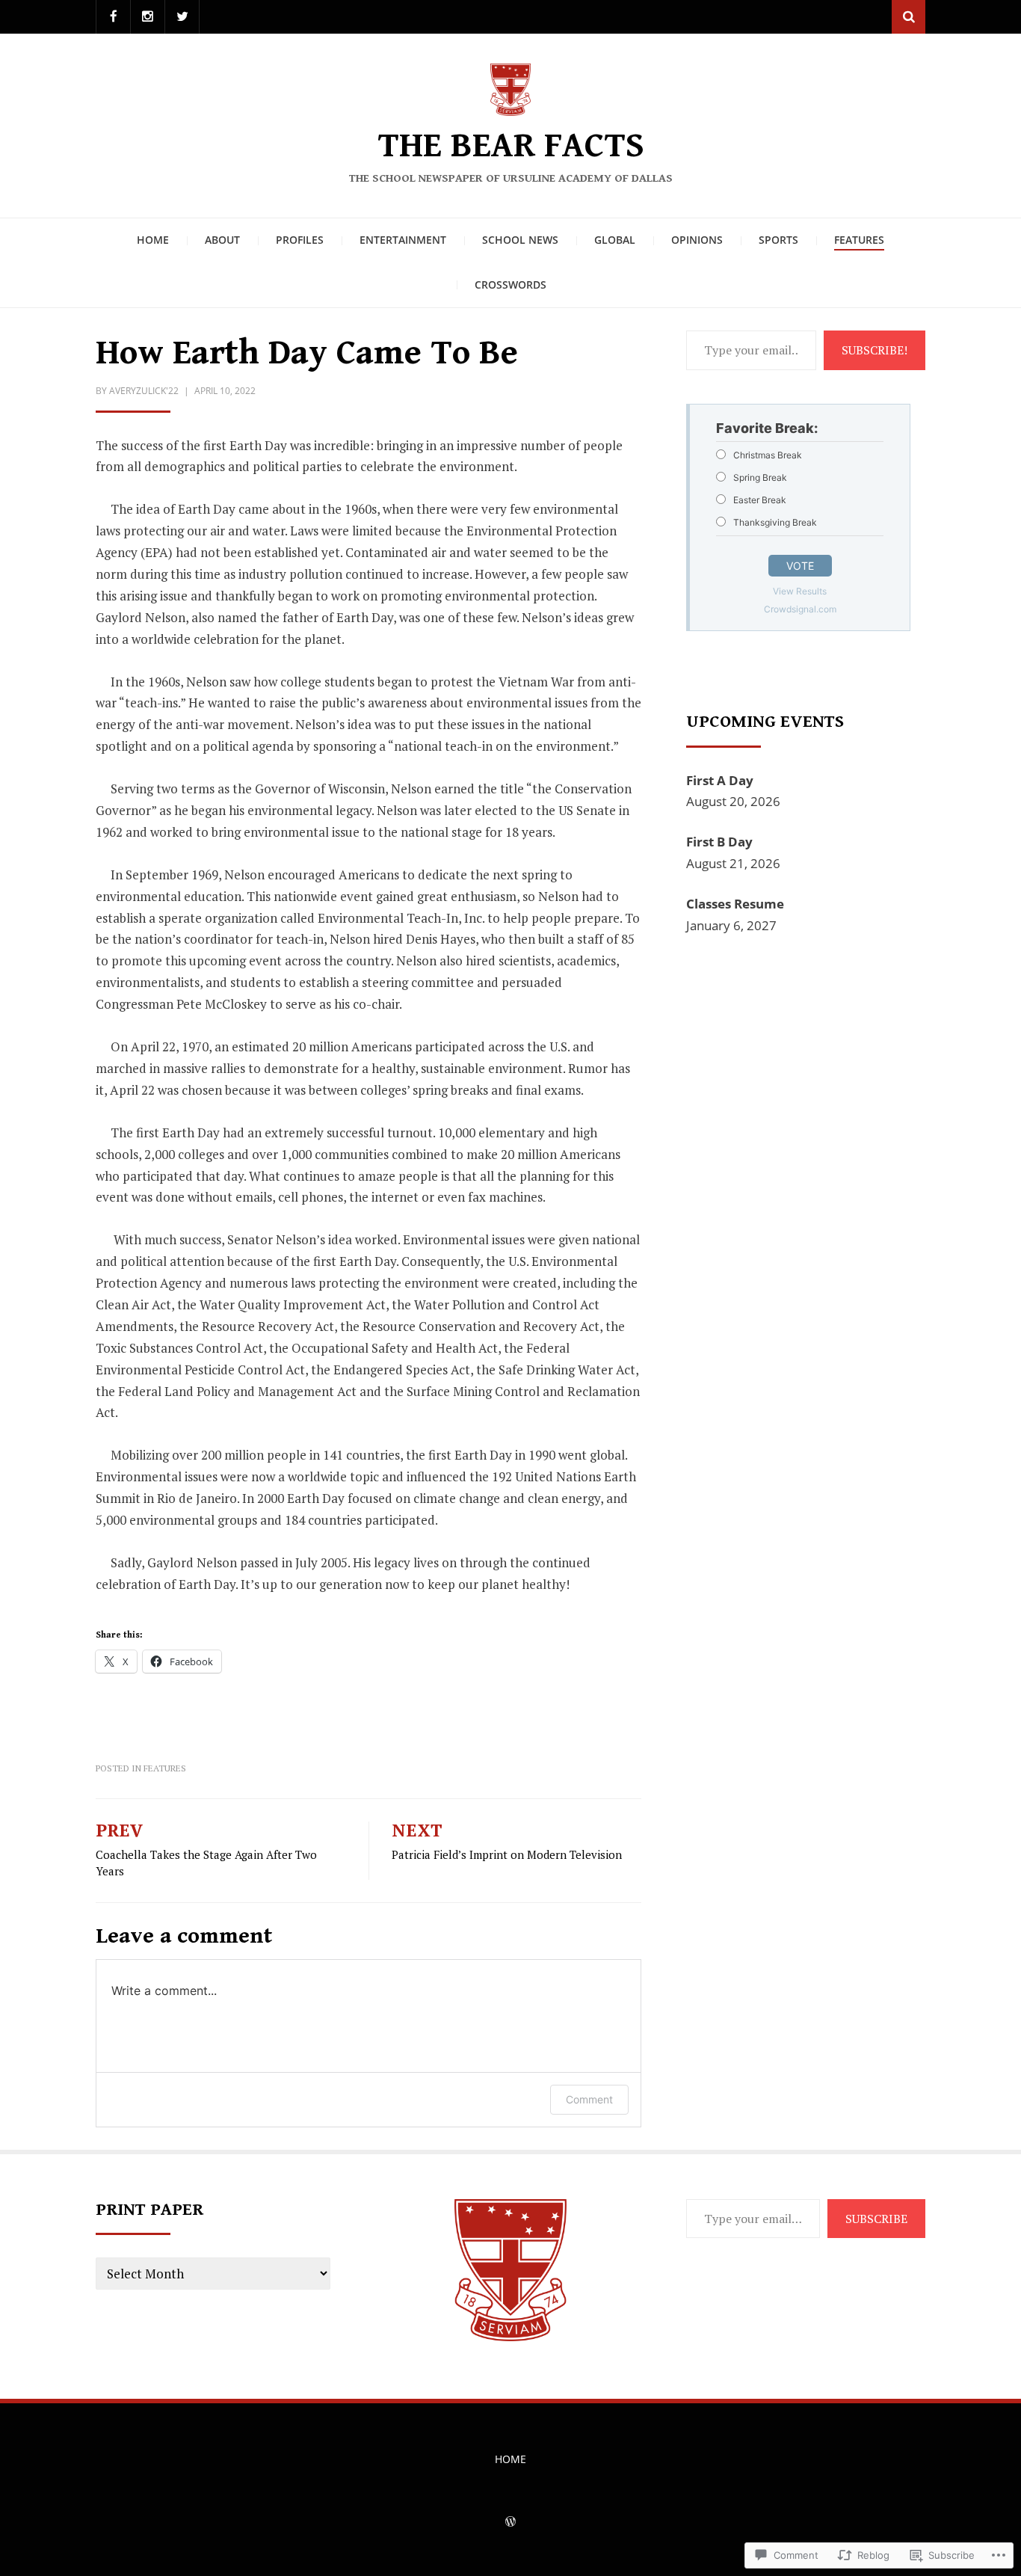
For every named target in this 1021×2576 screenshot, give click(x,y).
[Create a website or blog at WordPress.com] (510, 2523)
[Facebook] (113, 17)
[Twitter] (182, 17)
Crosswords (510, 285)
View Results (800, 591)
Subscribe (876, 2219)
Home (153, 240)
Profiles (300, 240)
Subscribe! (875, 350)
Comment (589, 2099)
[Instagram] (148, 17)
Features (859, 240)
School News (520, 240)
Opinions (697, 240)
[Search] (909, 17)
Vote (800, 566)
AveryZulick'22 (144, 391)
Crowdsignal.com (800, 609)
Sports (778, 240)
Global (615, 240)
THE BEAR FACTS (511, 146)
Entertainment (403, 240)
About (222, 240)
